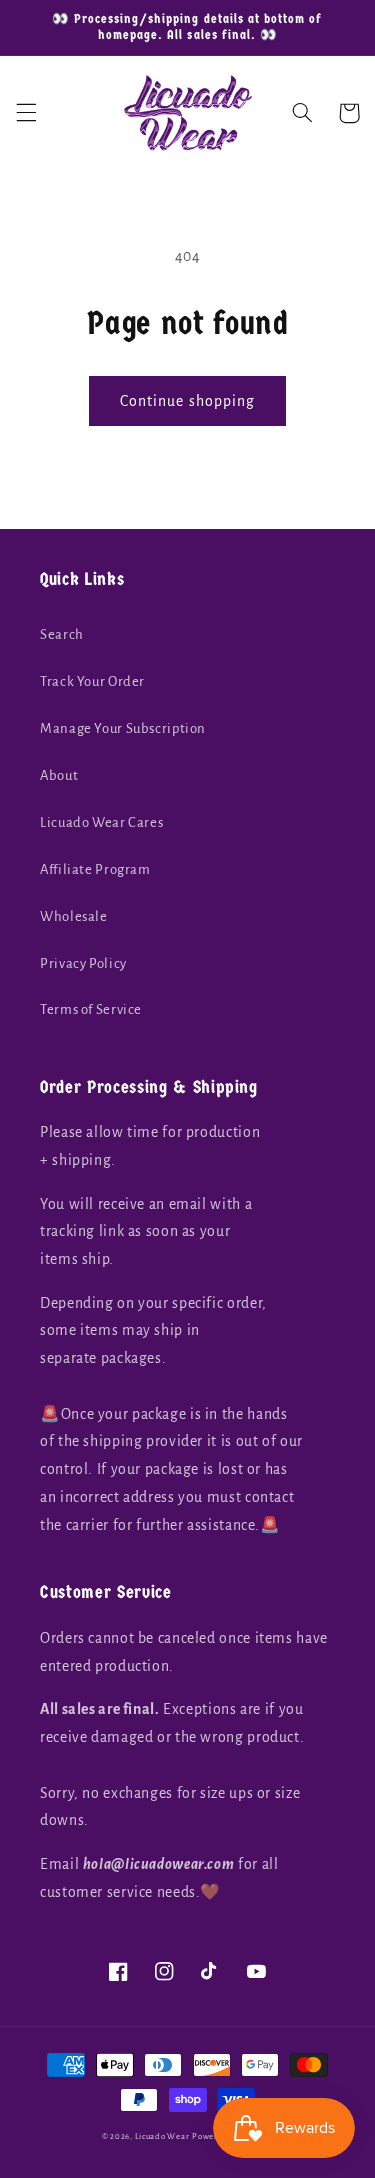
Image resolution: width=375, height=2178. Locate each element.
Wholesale (74, 916)
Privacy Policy (83, 963)
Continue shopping (187, 401)
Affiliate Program (95, 869)
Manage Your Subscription (123, 728)
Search (62, 634)
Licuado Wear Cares (101, 822)
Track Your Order (92, 681)
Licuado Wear (162, 2136)
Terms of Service (91, 1009)
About (59, 775)
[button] (26, 113)
